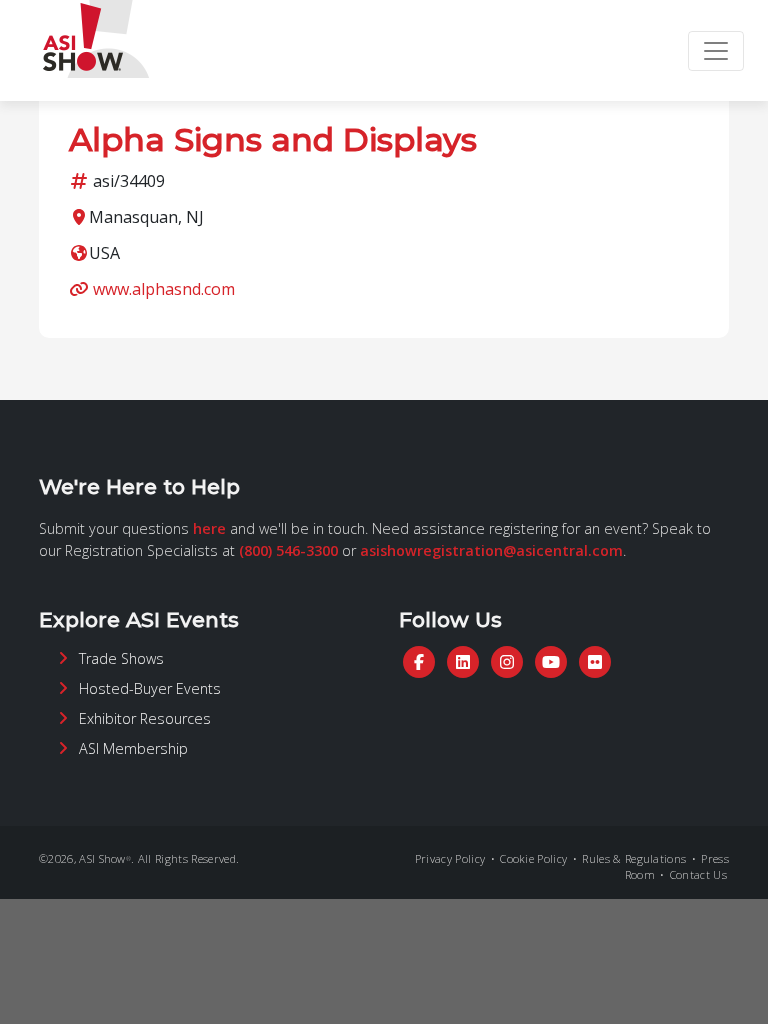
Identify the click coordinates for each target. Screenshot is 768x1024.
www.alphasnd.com (164, 289)
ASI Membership (133, 748)
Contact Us (698, 874)
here (209, 528)
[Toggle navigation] (716, 51)
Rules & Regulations (634, 858)
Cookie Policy (533, 858)
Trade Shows (121, 658)
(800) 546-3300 (288, 550)
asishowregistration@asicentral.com (491, 550)
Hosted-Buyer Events (150, 688)
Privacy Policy (450, 858)
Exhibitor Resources (145, 718)
